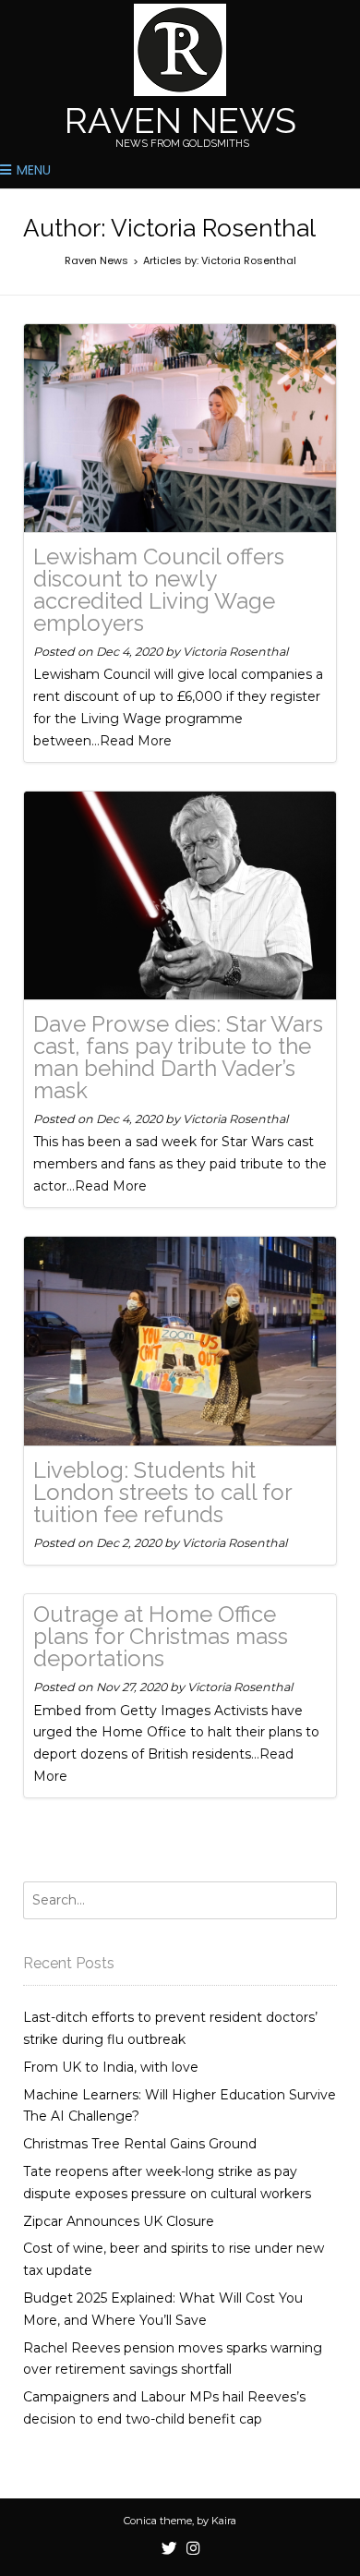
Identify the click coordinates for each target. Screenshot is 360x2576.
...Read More (132, 741)
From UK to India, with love (111, 2067)
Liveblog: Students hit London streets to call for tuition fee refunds (162, 1492)
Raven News (180, 121)
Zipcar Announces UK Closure (119, 2221)
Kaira (224, 2521)
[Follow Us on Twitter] (169, 2549)
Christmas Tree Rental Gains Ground (140, 2144)
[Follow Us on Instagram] (193, 2549)
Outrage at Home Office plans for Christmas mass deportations (161, 1636)
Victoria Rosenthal (235, 652)
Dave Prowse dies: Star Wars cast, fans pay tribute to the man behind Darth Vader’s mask (178, 1057)
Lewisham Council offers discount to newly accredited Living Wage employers (159, 590)
